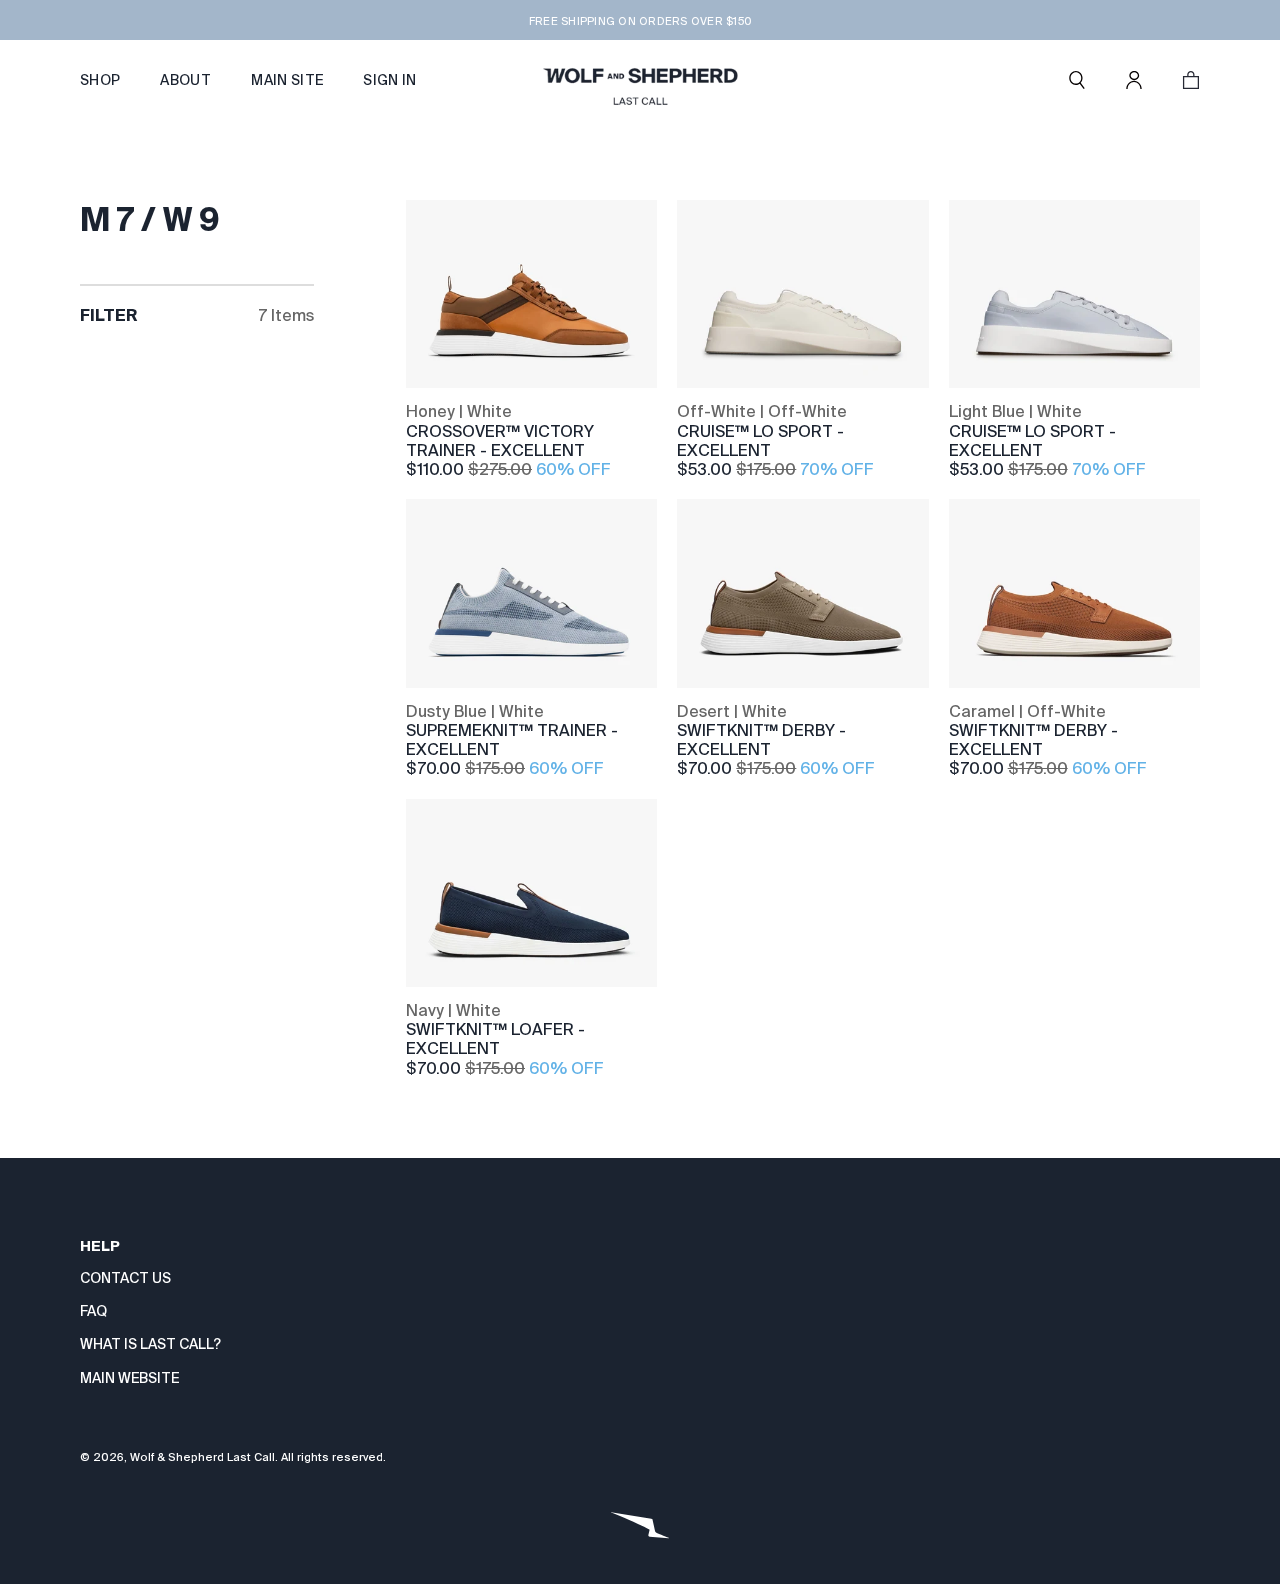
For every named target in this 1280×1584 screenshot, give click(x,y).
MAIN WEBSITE (129, 1378)
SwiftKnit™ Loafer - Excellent (495, 1039)
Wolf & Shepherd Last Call (202, 1457)
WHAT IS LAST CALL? (150, 1344)
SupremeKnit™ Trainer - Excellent (512, 740)
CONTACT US (125, 1278)
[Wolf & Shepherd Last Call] (640, 80)
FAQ (93, 1311)
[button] (1077, 80)
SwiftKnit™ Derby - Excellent (761, 740)
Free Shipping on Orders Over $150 (640, 21)
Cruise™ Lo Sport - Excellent (760, 441)
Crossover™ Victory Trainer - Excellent (500, 441)
